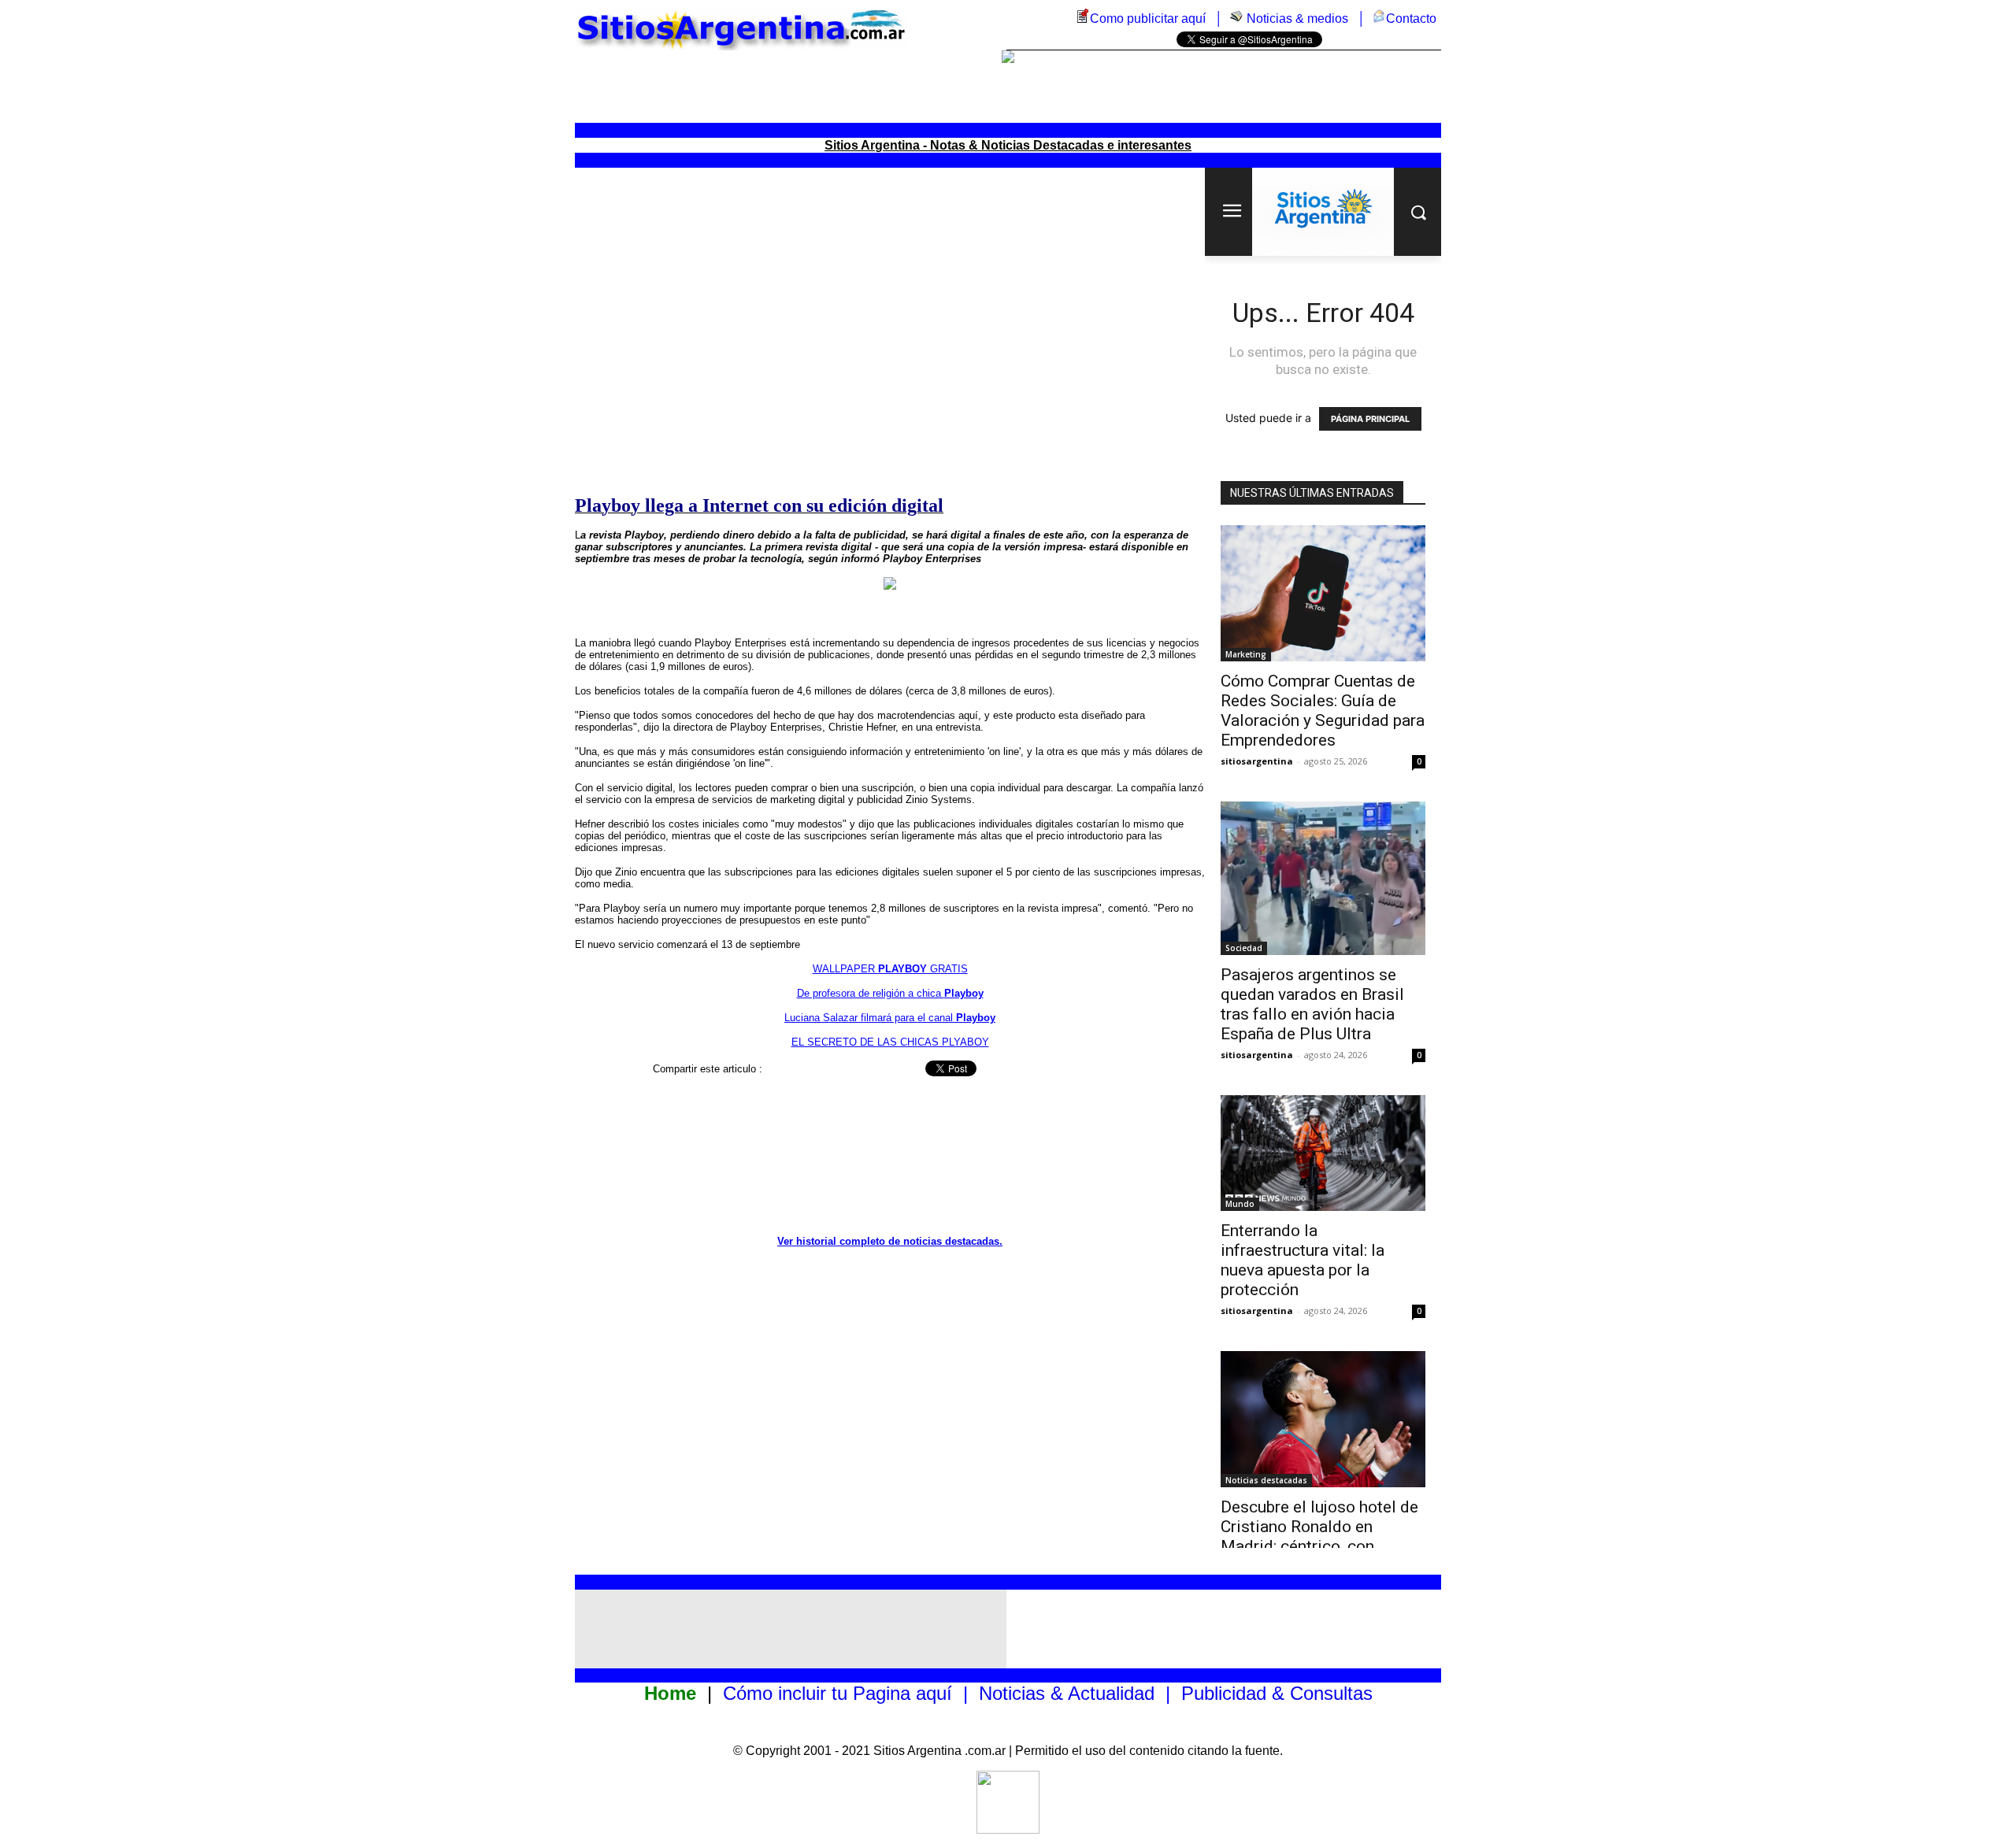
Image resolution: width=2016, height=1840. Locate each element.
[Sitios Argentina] (1008, 1829)
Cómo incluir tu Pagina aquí (838, 1693)
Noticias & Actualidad (1067, 1693)
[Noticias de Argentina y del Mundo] (1236, 19)
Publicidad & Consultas (1277, 1693)
